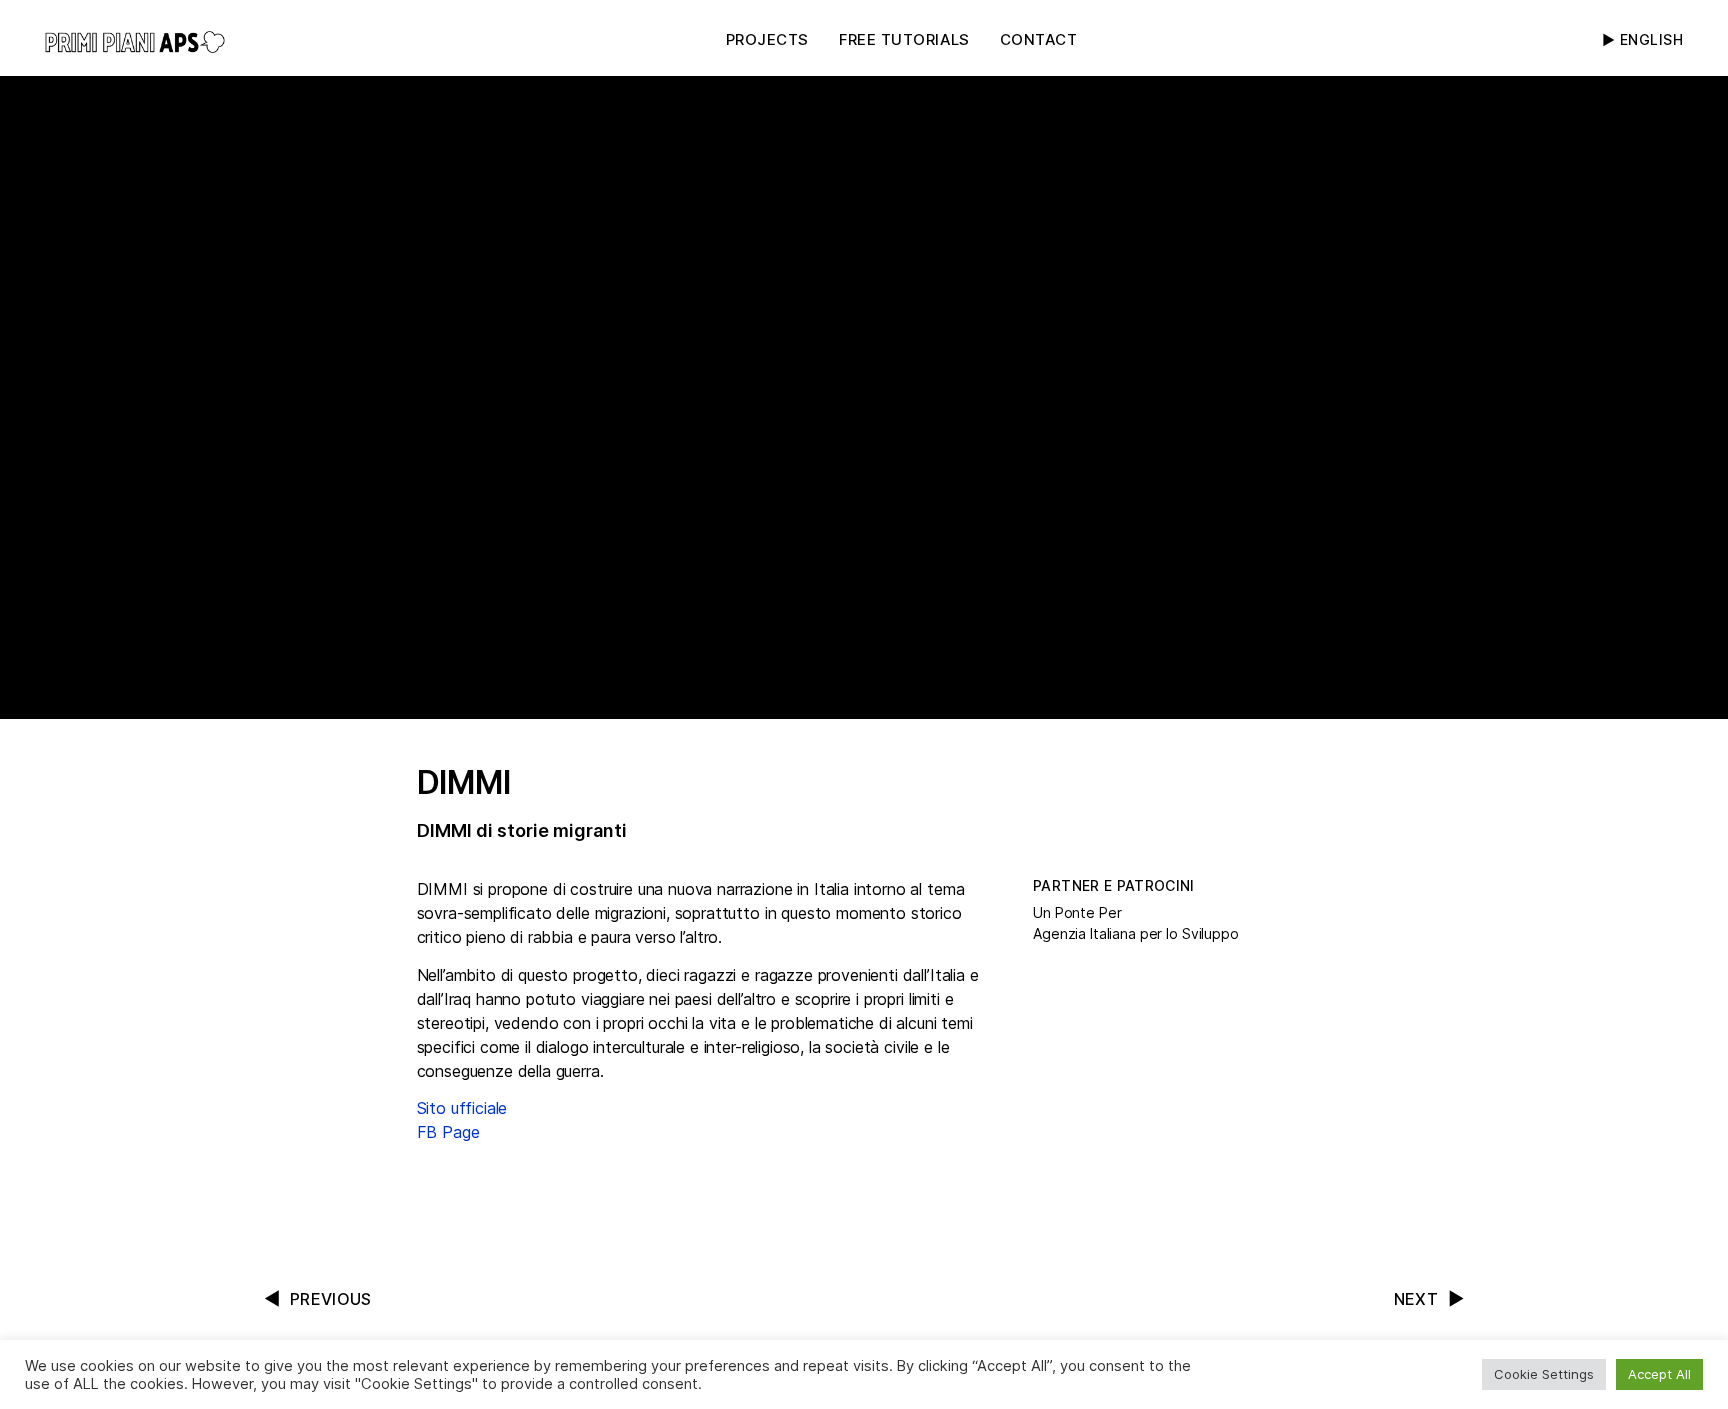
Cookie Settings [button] (1544, 1374)
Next (1416, 1299)
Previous (331, 1299)
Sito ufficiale (462, 1108)
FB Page (448, 1132)
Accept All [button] (1659, 1374)
